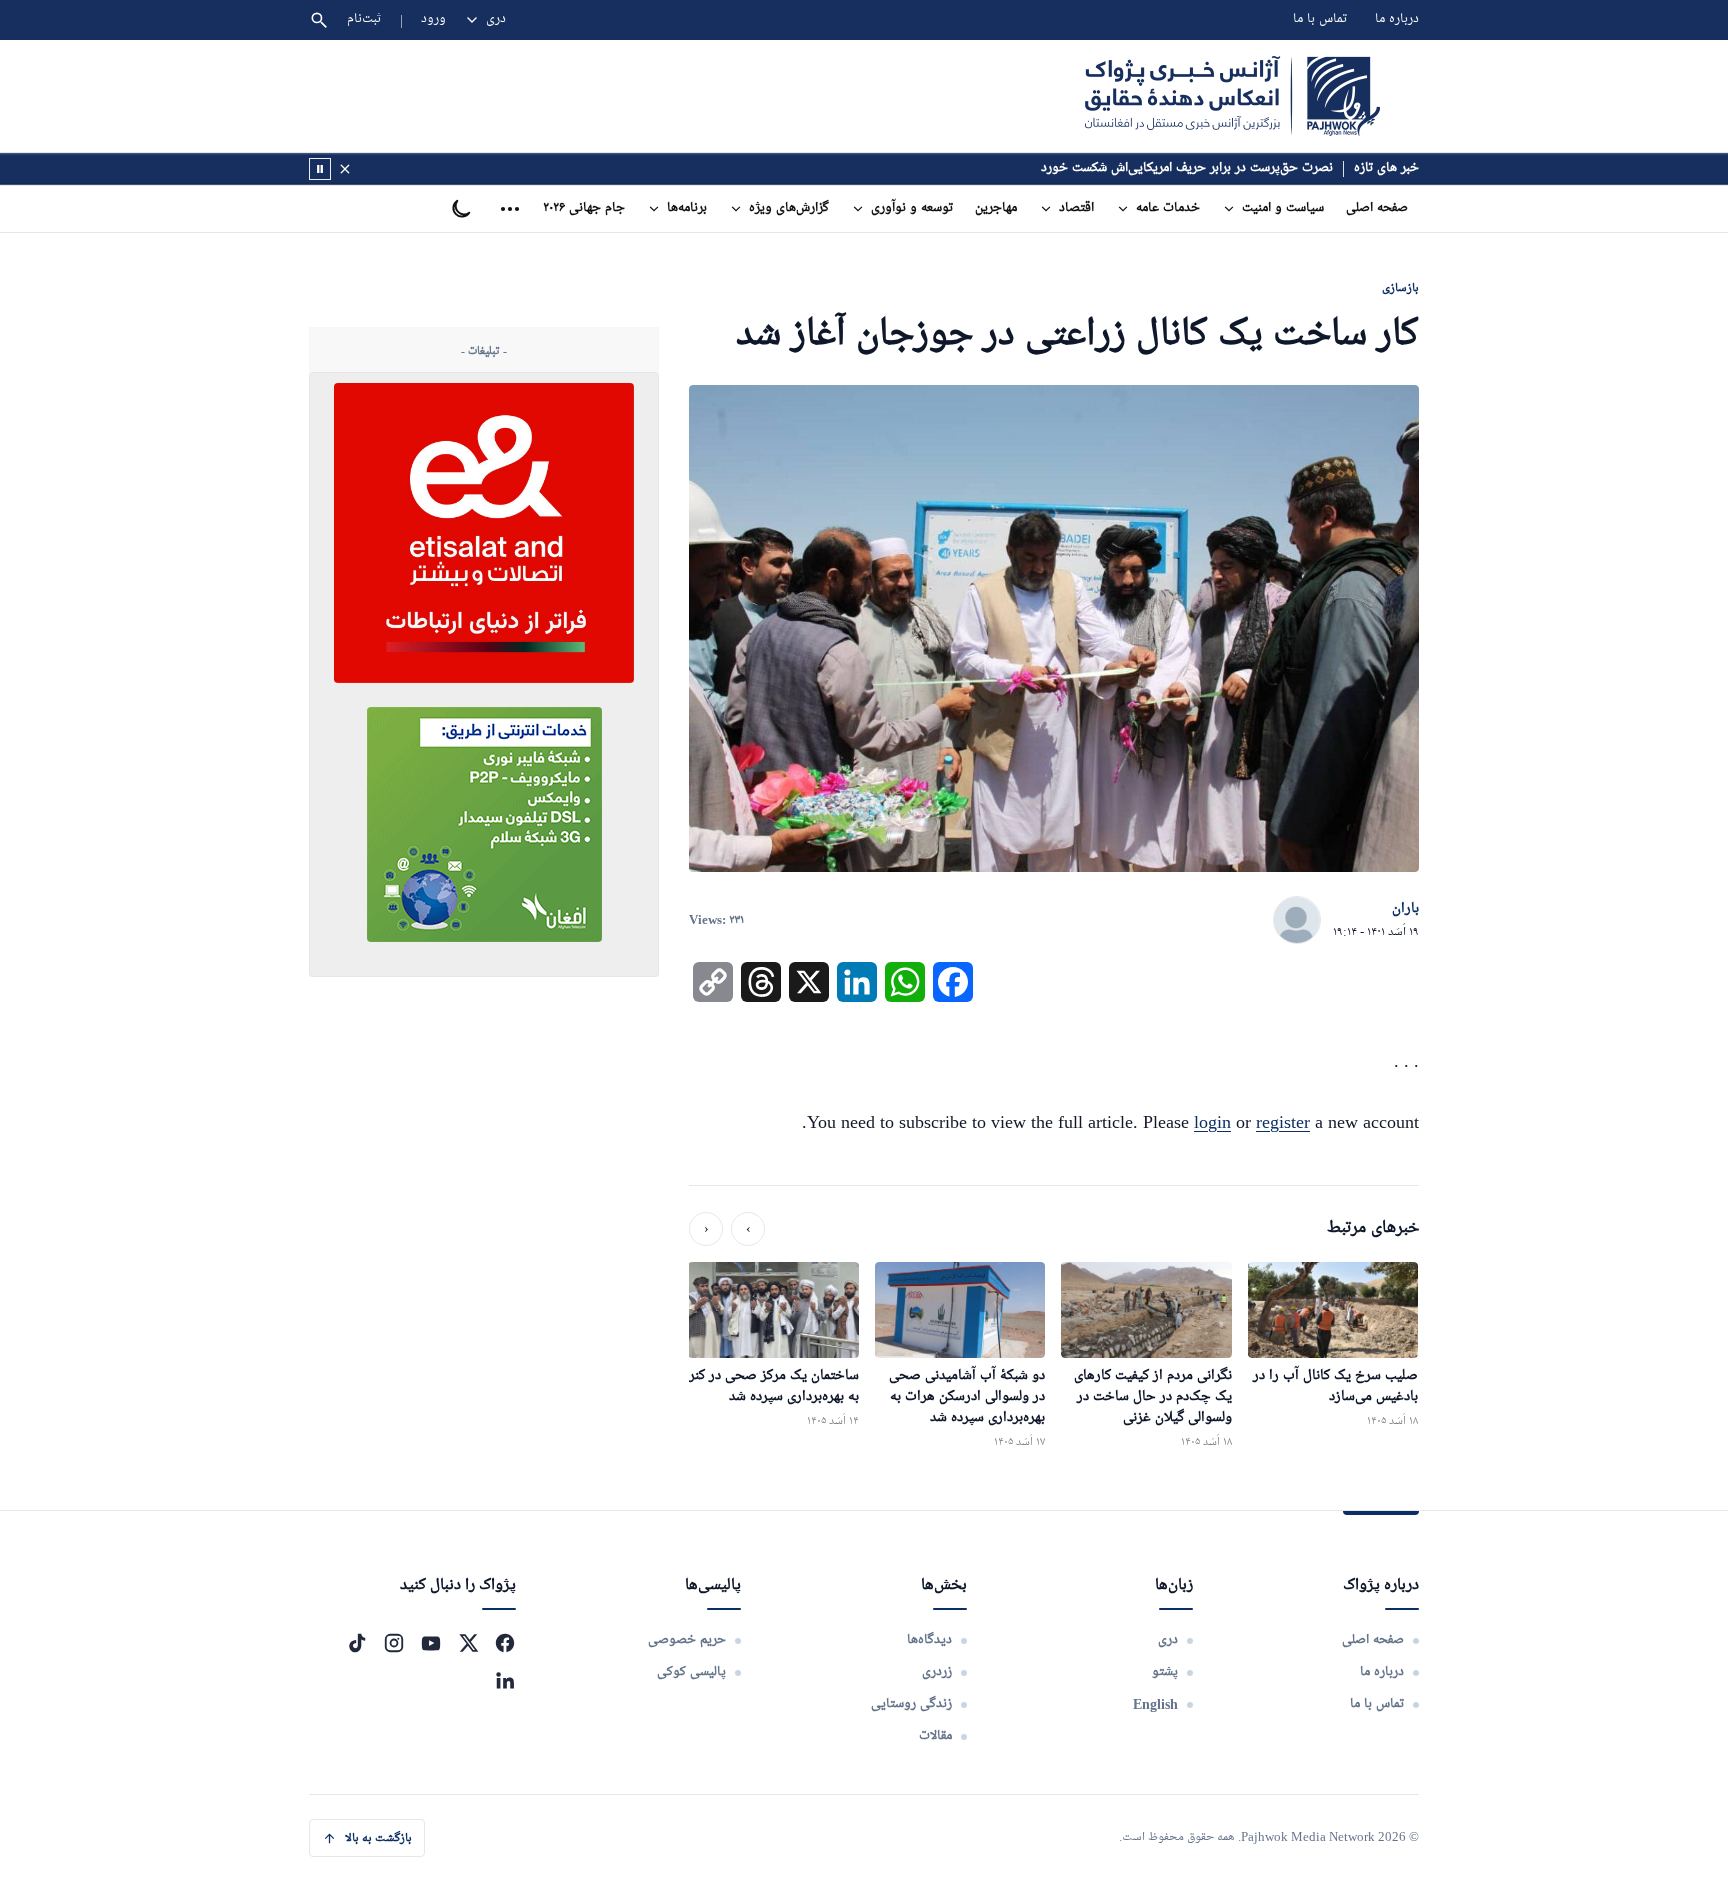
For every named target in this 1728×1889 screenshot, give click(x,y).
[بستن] (345, 169)
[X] (468, 1643)
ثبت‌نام (364, 19)
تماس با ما (1320, 19)
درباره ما (1397, 19)
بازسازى (1400, 287)
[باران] (1297, 921)
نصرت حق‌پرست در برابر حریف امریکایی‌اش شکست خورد (1187, 168)
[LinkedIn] (505, 1680)
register (1283, 1122)
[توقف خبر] (320, 169)
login (1212, 1122)
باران (1405, 909)
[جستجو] (319, 20)
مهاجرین (996, 208)
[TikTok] (357, 1643)
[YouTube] (431, 1643)
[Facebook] (505, 1643)
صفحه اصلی (1377, 208)
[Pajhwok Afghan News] (1232, 96)
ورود (433, 19)
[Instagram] (394, 1643)
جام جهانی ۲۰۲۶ (584, 208)
